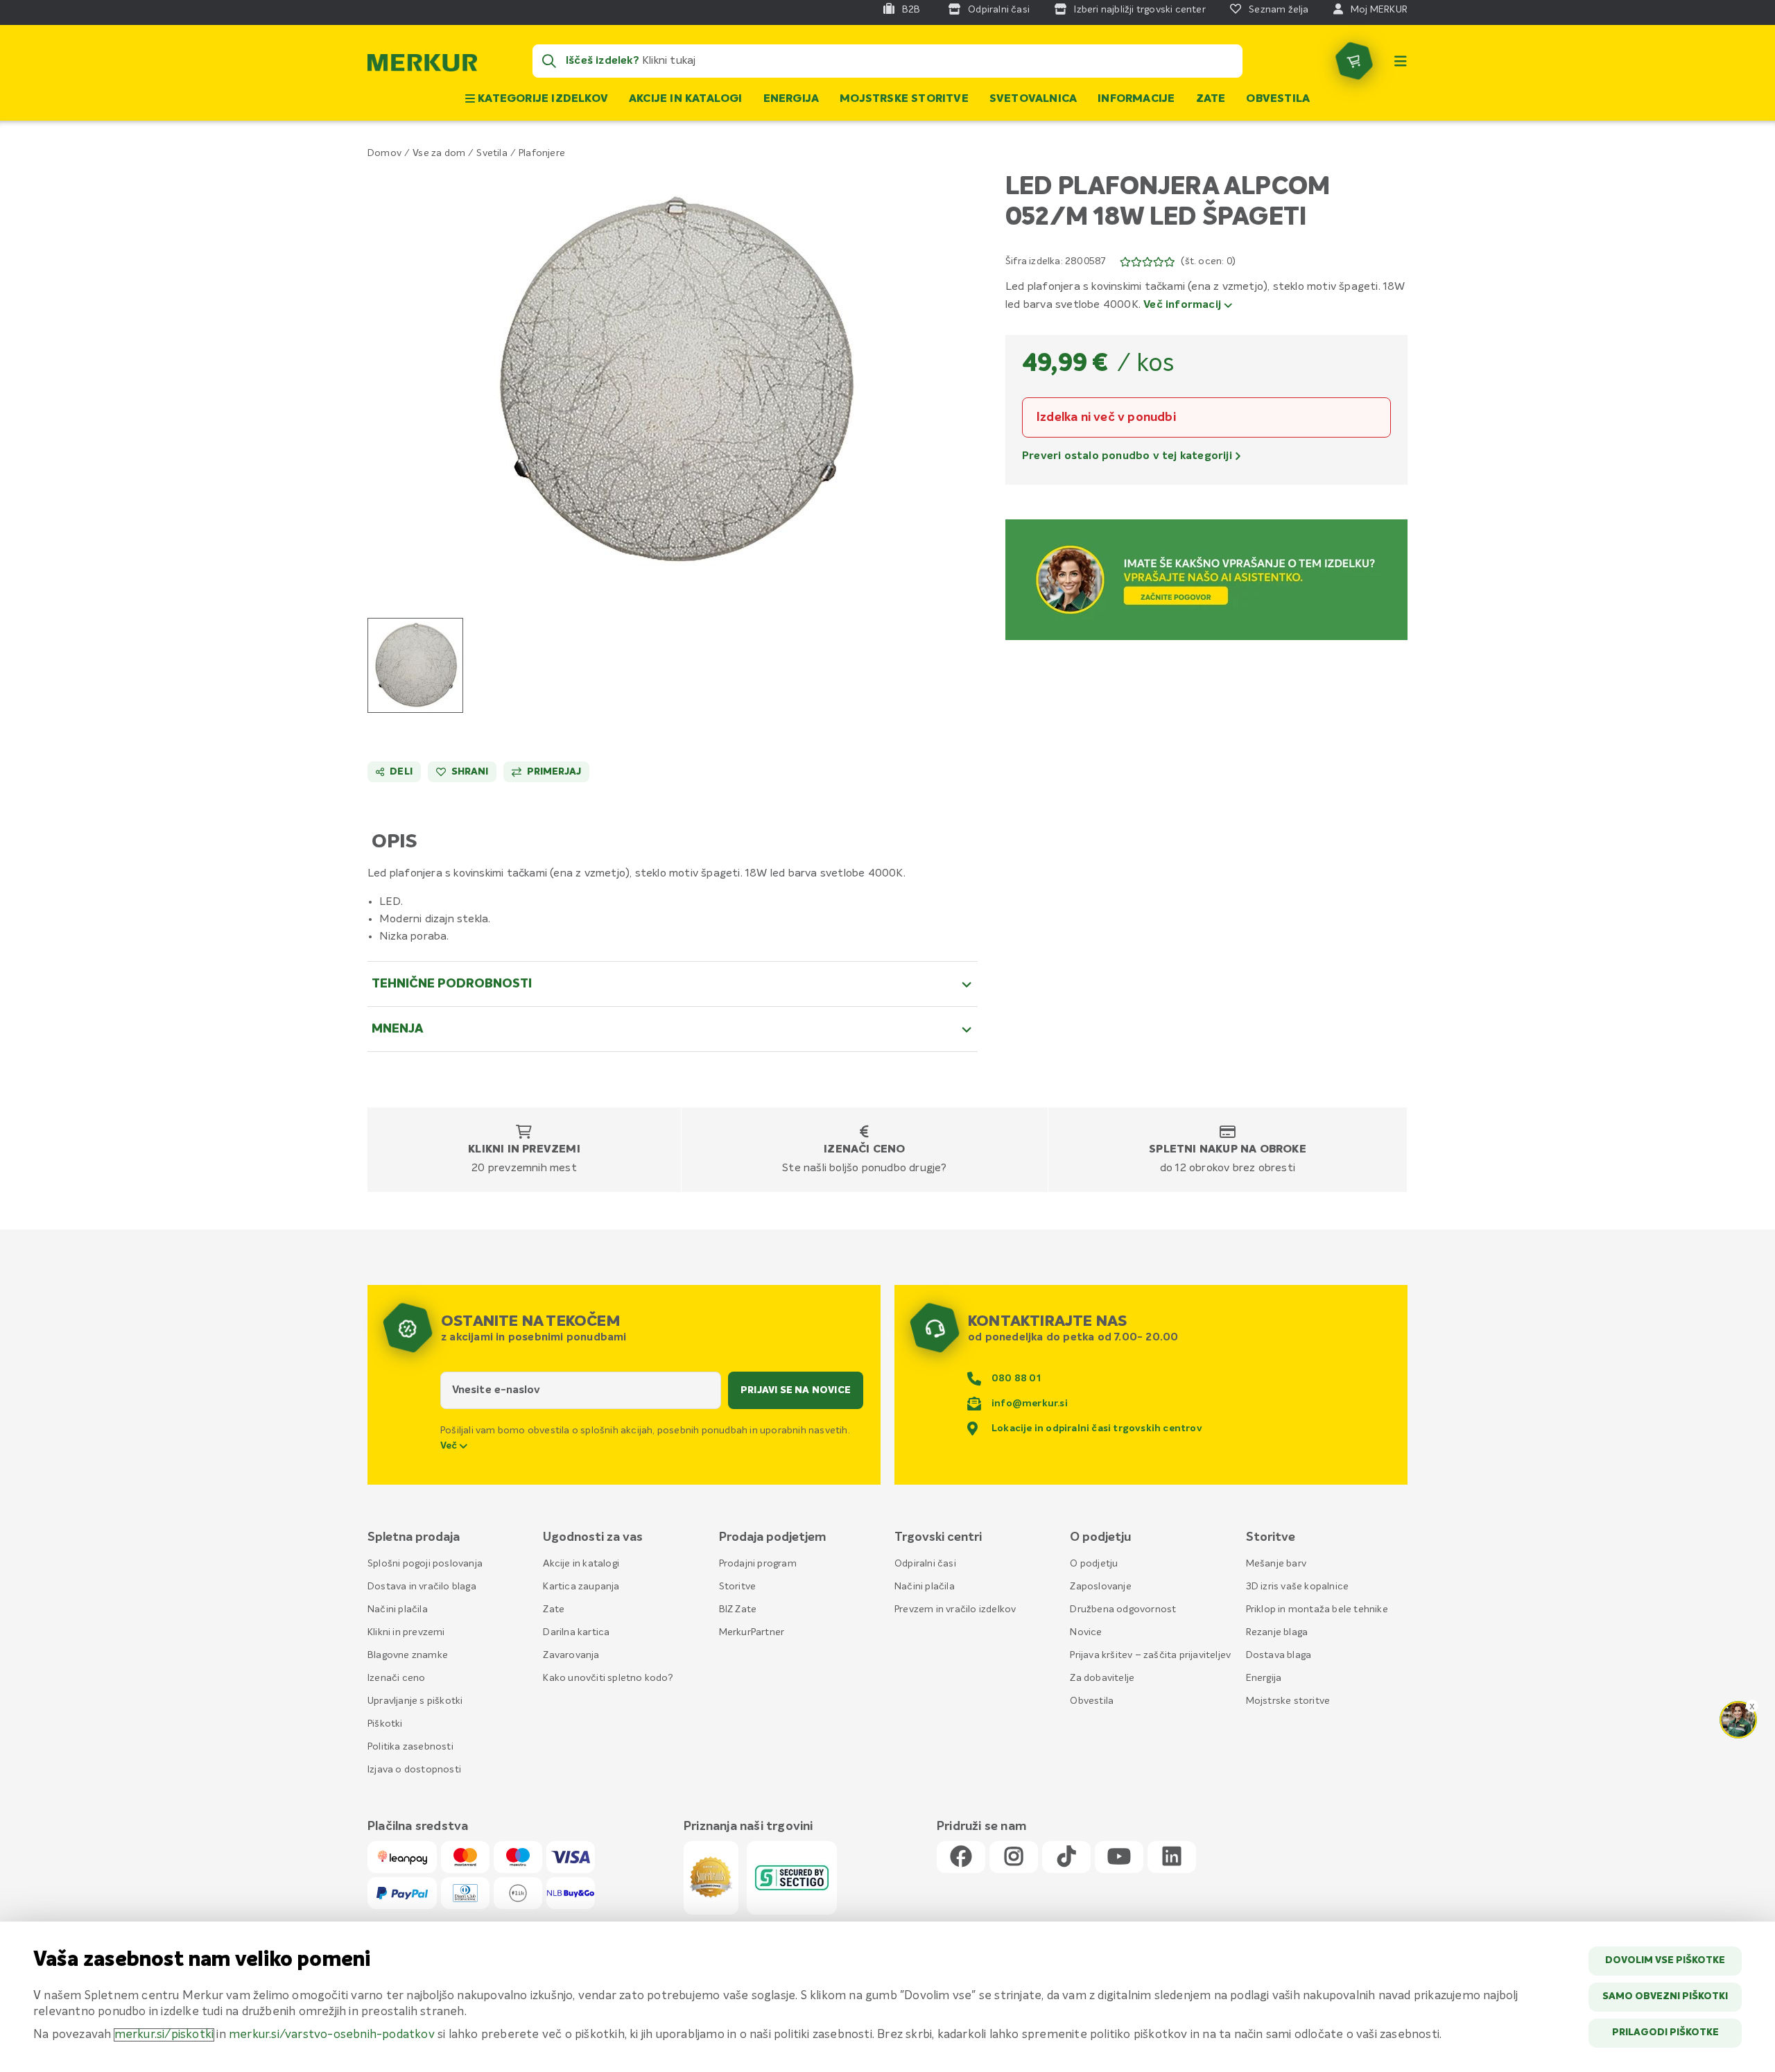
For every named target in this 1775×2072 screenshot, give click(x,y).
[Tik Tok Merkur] (1066, 1857)
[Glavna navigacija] (1401, 61)
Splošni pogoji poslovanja (425, 1564)
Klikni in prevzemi (524, 1150)
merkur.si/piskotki (164, 2035)
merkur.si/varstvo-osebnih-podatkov (332, 2035)
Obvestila (1278, 99)
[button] (673, 380)
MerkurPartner (752, 1632)
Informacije (1136, 99)
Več (450, 1446)
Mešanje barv (1276, 1564)
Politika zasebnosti (410, 1747)
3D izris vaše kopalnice (1298, 1587)
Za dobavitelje (1102, 1678)
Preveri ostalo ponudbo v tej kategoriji (1128, 456)
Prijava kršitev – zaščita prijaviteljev (1150, 1655)
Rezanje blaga (1277, 1632)
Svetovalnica (1033, 99)
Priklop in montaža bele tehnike (1317, 1609)
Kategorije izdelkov (542, 99)
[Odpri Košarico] (1354, 61)
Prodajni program (758, 1564)
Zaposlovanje (1100, 1587)
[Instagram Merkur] (1014, 1857)
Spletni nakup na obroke (1228, 1150)
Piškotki (385, 1724)
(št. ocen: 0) (1208, 261)
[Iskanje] (549, 61)
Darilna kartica (576, 1632)
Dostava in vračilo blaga (422, 1587)
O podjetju (1094, 1564)
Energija (791, 99)
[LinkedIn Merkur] (1172, 1857)
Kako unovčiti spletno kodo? (608, 1678)
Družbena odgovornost (1123, 1609)
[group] (415, 665)
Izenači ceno (864, 1150)
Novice (1086, 1632)
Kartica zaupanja (581, 1587)
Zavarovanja (571, 1655)
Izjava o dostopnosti (414, 1770)
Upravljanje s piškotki (415, 1701)
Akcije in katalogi (686, 99)
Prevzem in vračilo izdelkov (955, 1609)
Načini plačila (398, 1609)
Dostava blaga (1279, 1655)
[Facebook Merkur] (961, 1857)
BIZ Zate (738, 1609)
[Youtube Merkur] (1119, 1857)
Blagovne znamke (408, 1655)
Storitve (738, 1587)
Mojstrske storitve (904, 99)
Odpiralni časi (925, 1564)
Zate (1211, 99)
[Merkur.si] (422, 66)
